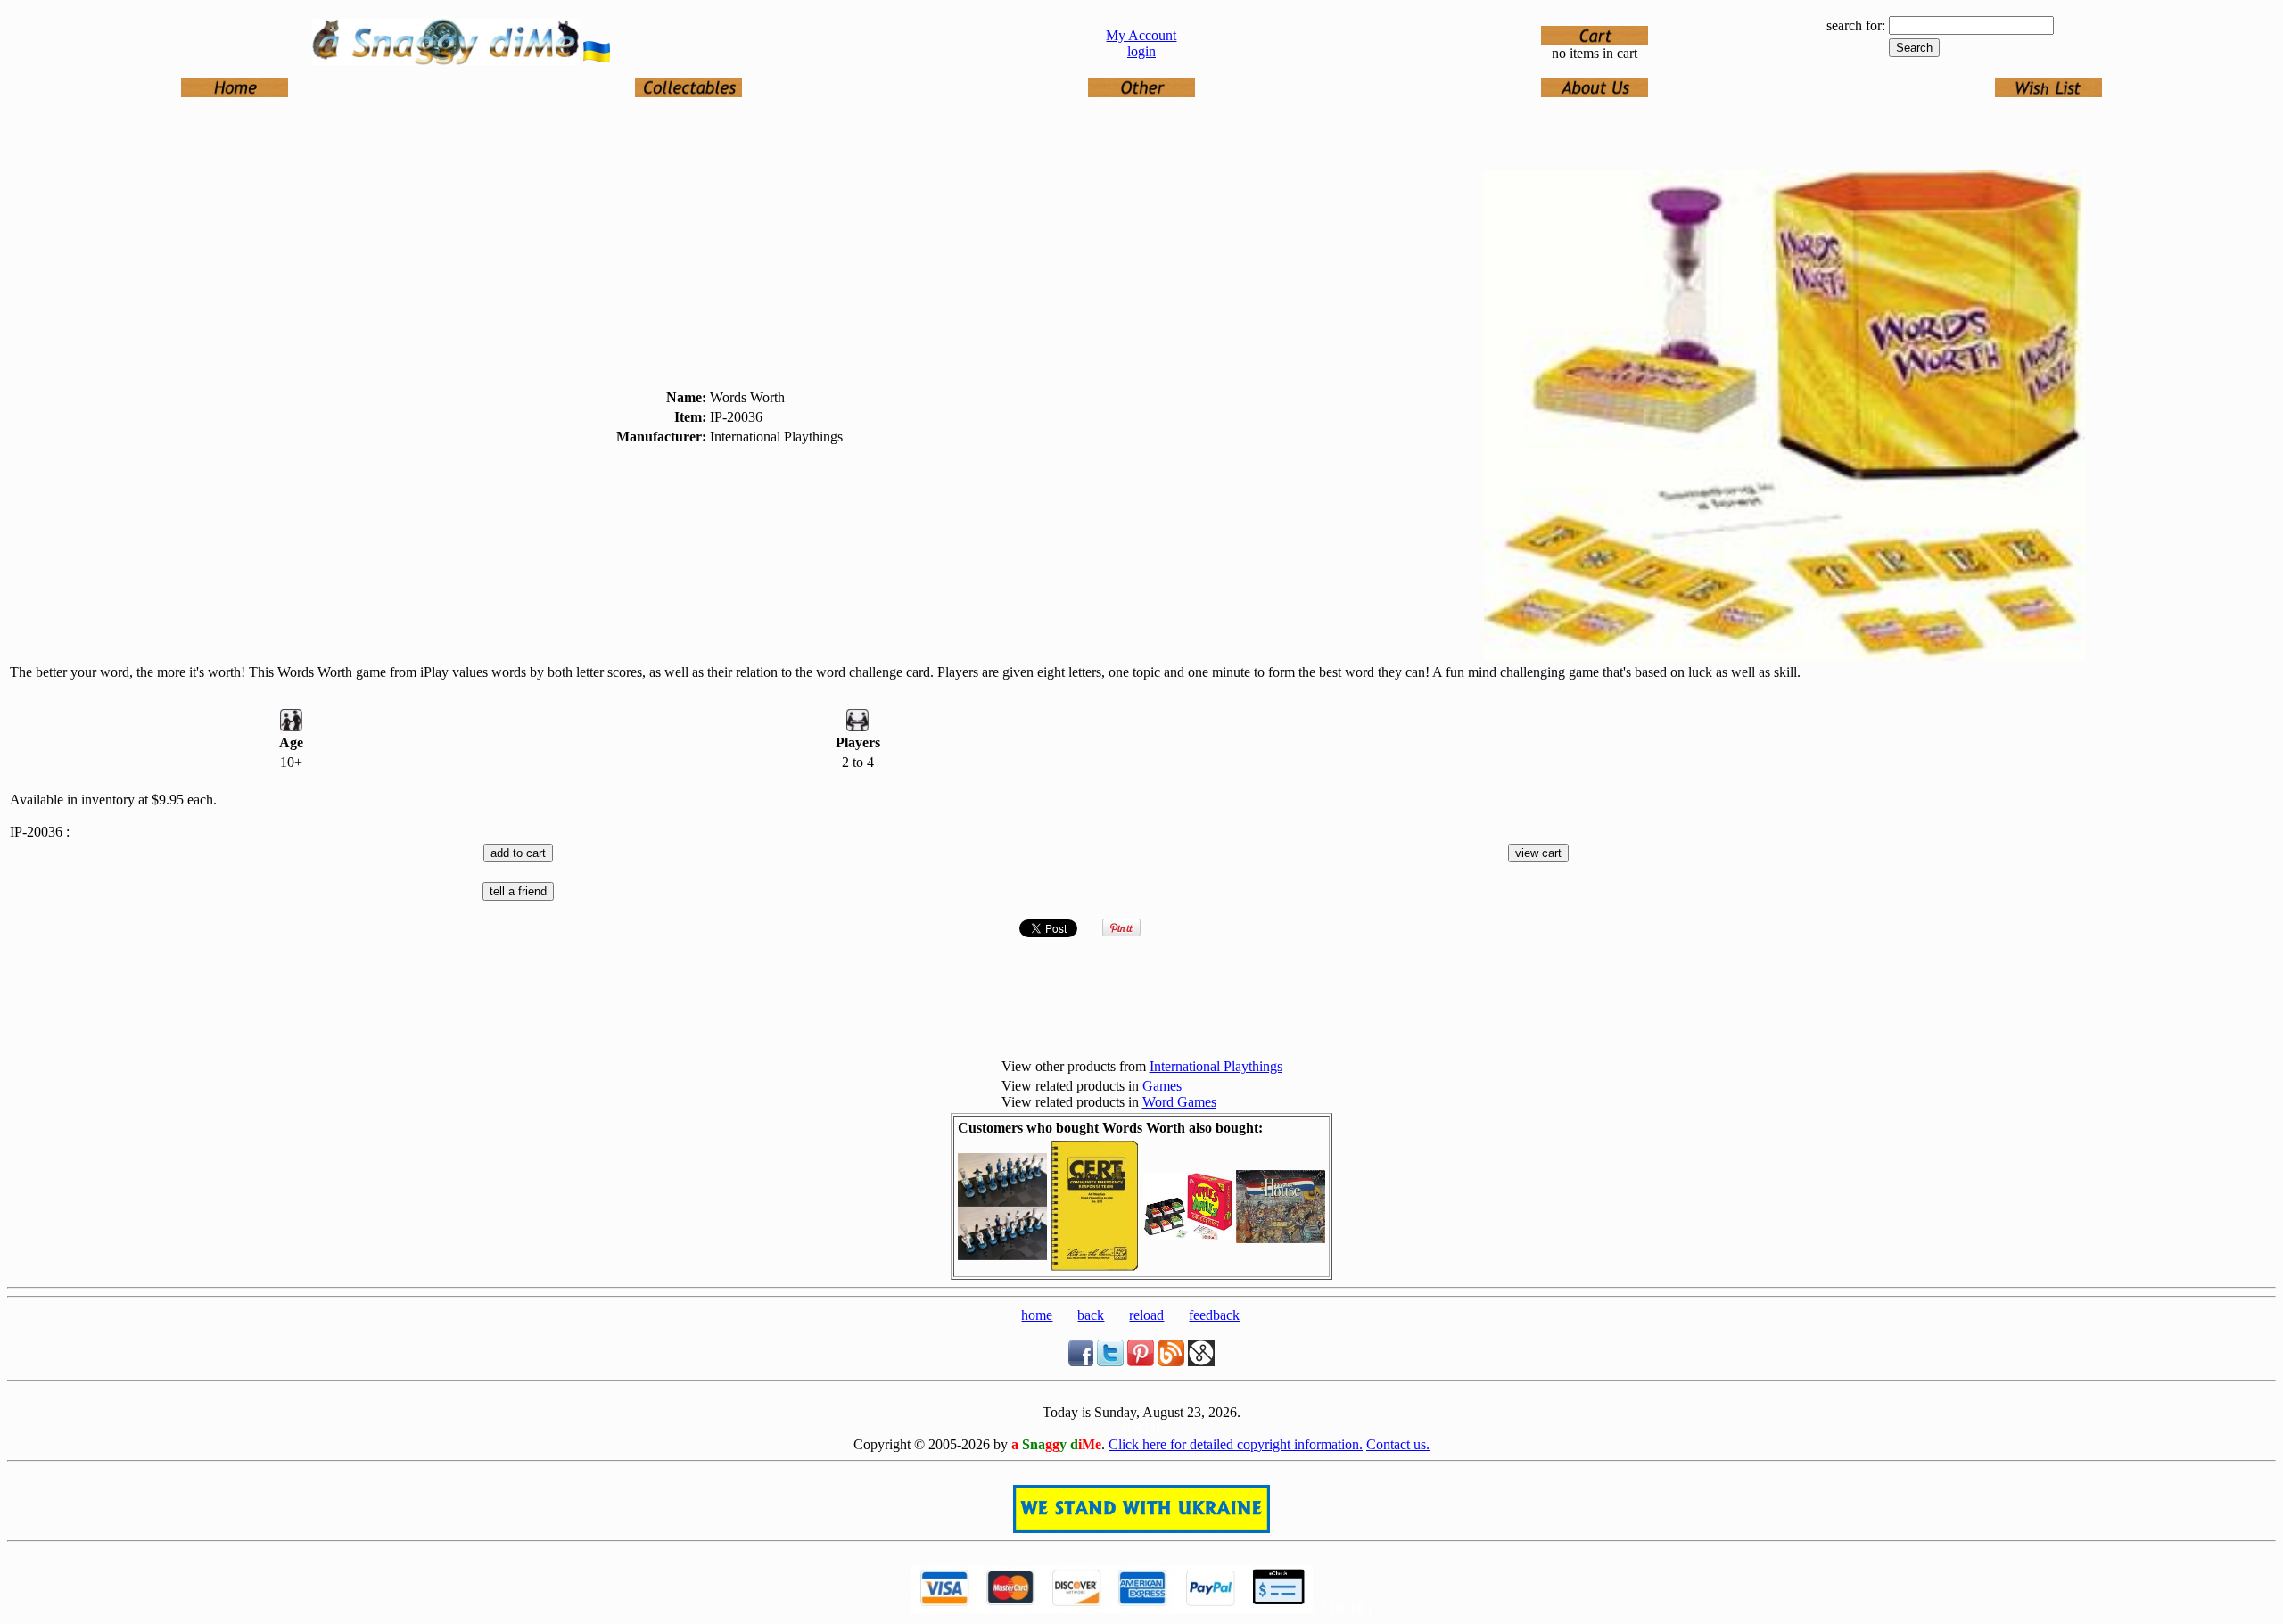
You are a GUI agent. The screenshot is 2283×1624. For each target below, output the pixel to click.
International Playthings (1216, 1066)
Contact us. (1398, 1444)
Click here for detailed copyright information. (1236, 1444)
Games (1162, 1086)
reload (1146, 1315)
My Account (1141, 35)
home (1037, 1315)
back (1091, 1315)
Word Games (1179, 1102)
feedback (1214, 1315)
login (1141, 51)
